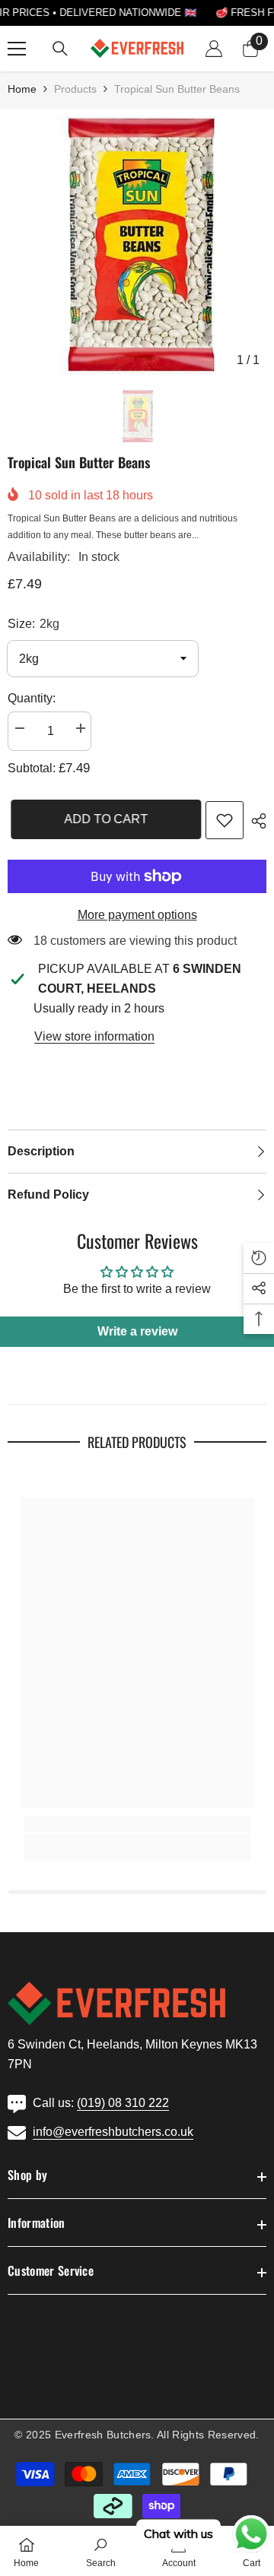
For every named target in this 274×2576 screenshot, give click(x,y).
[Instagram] (50, 2390)
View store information (94, 1036)
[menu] (17, 49)
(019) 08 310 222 (123, 2103)
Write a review (137, 1331)
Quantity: (32, 698)
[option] (137, 246)
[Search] (60, 49)
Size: (33, 624)
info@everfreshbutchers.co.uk (113, 2132)
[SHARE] (255, 821)
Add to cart (103, 819)
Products (75, 89)
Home (22, 89)
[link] (225, 820)
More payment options (137, 915)
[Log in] (214, 49)
